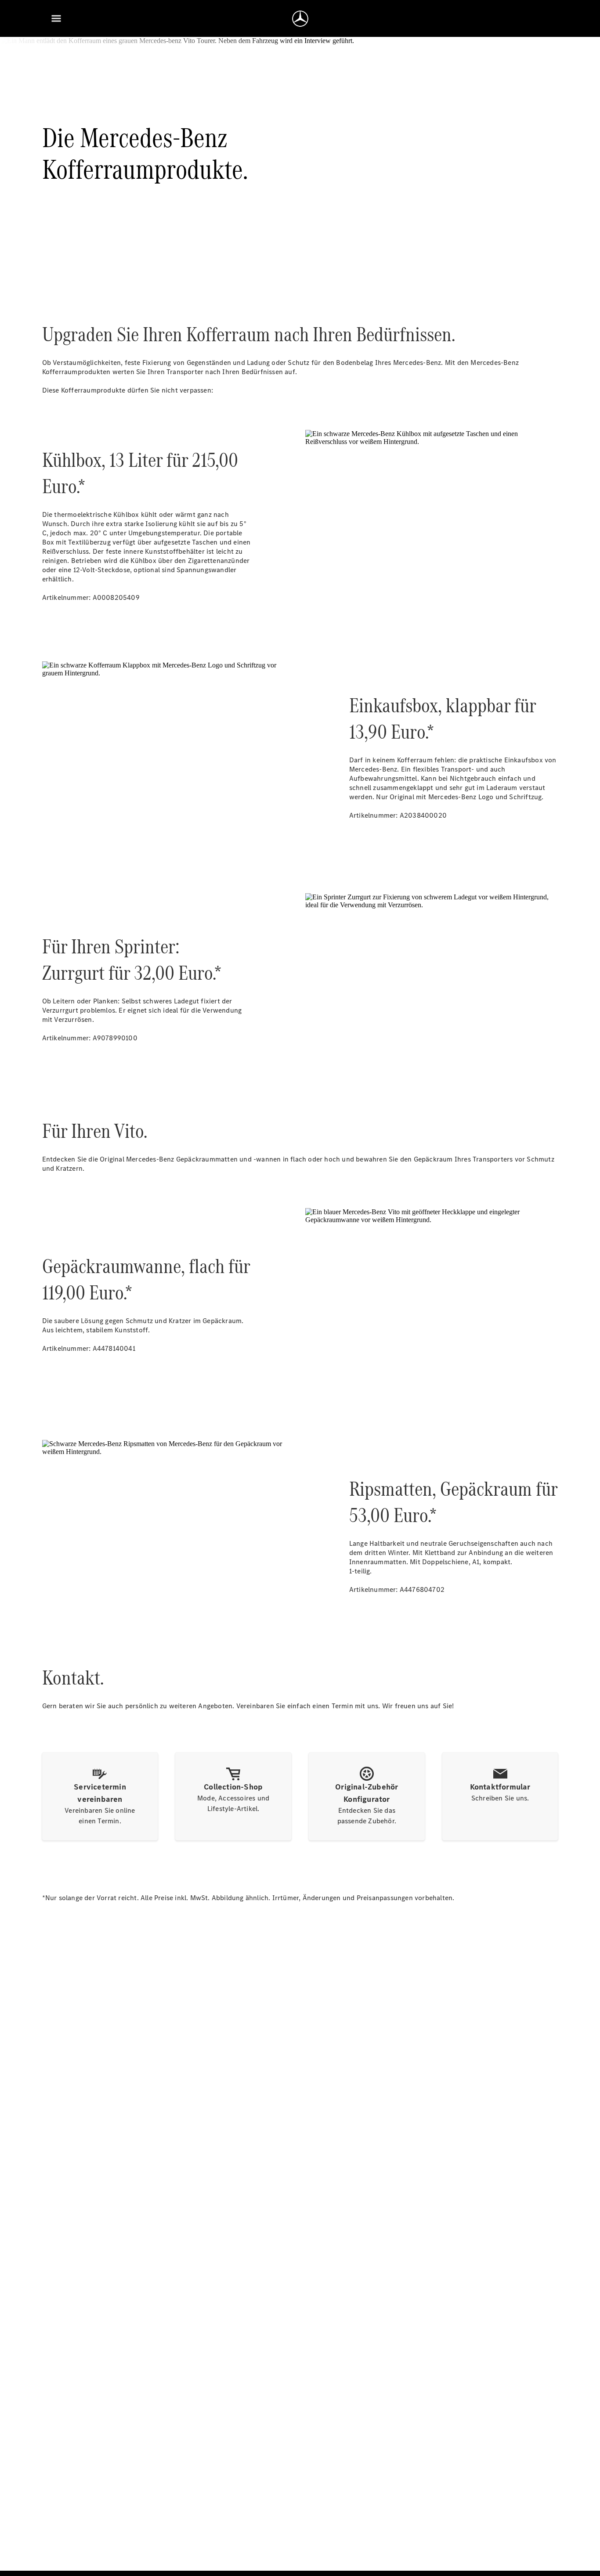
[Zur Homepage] (300, 18)
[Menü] (56, 18)
